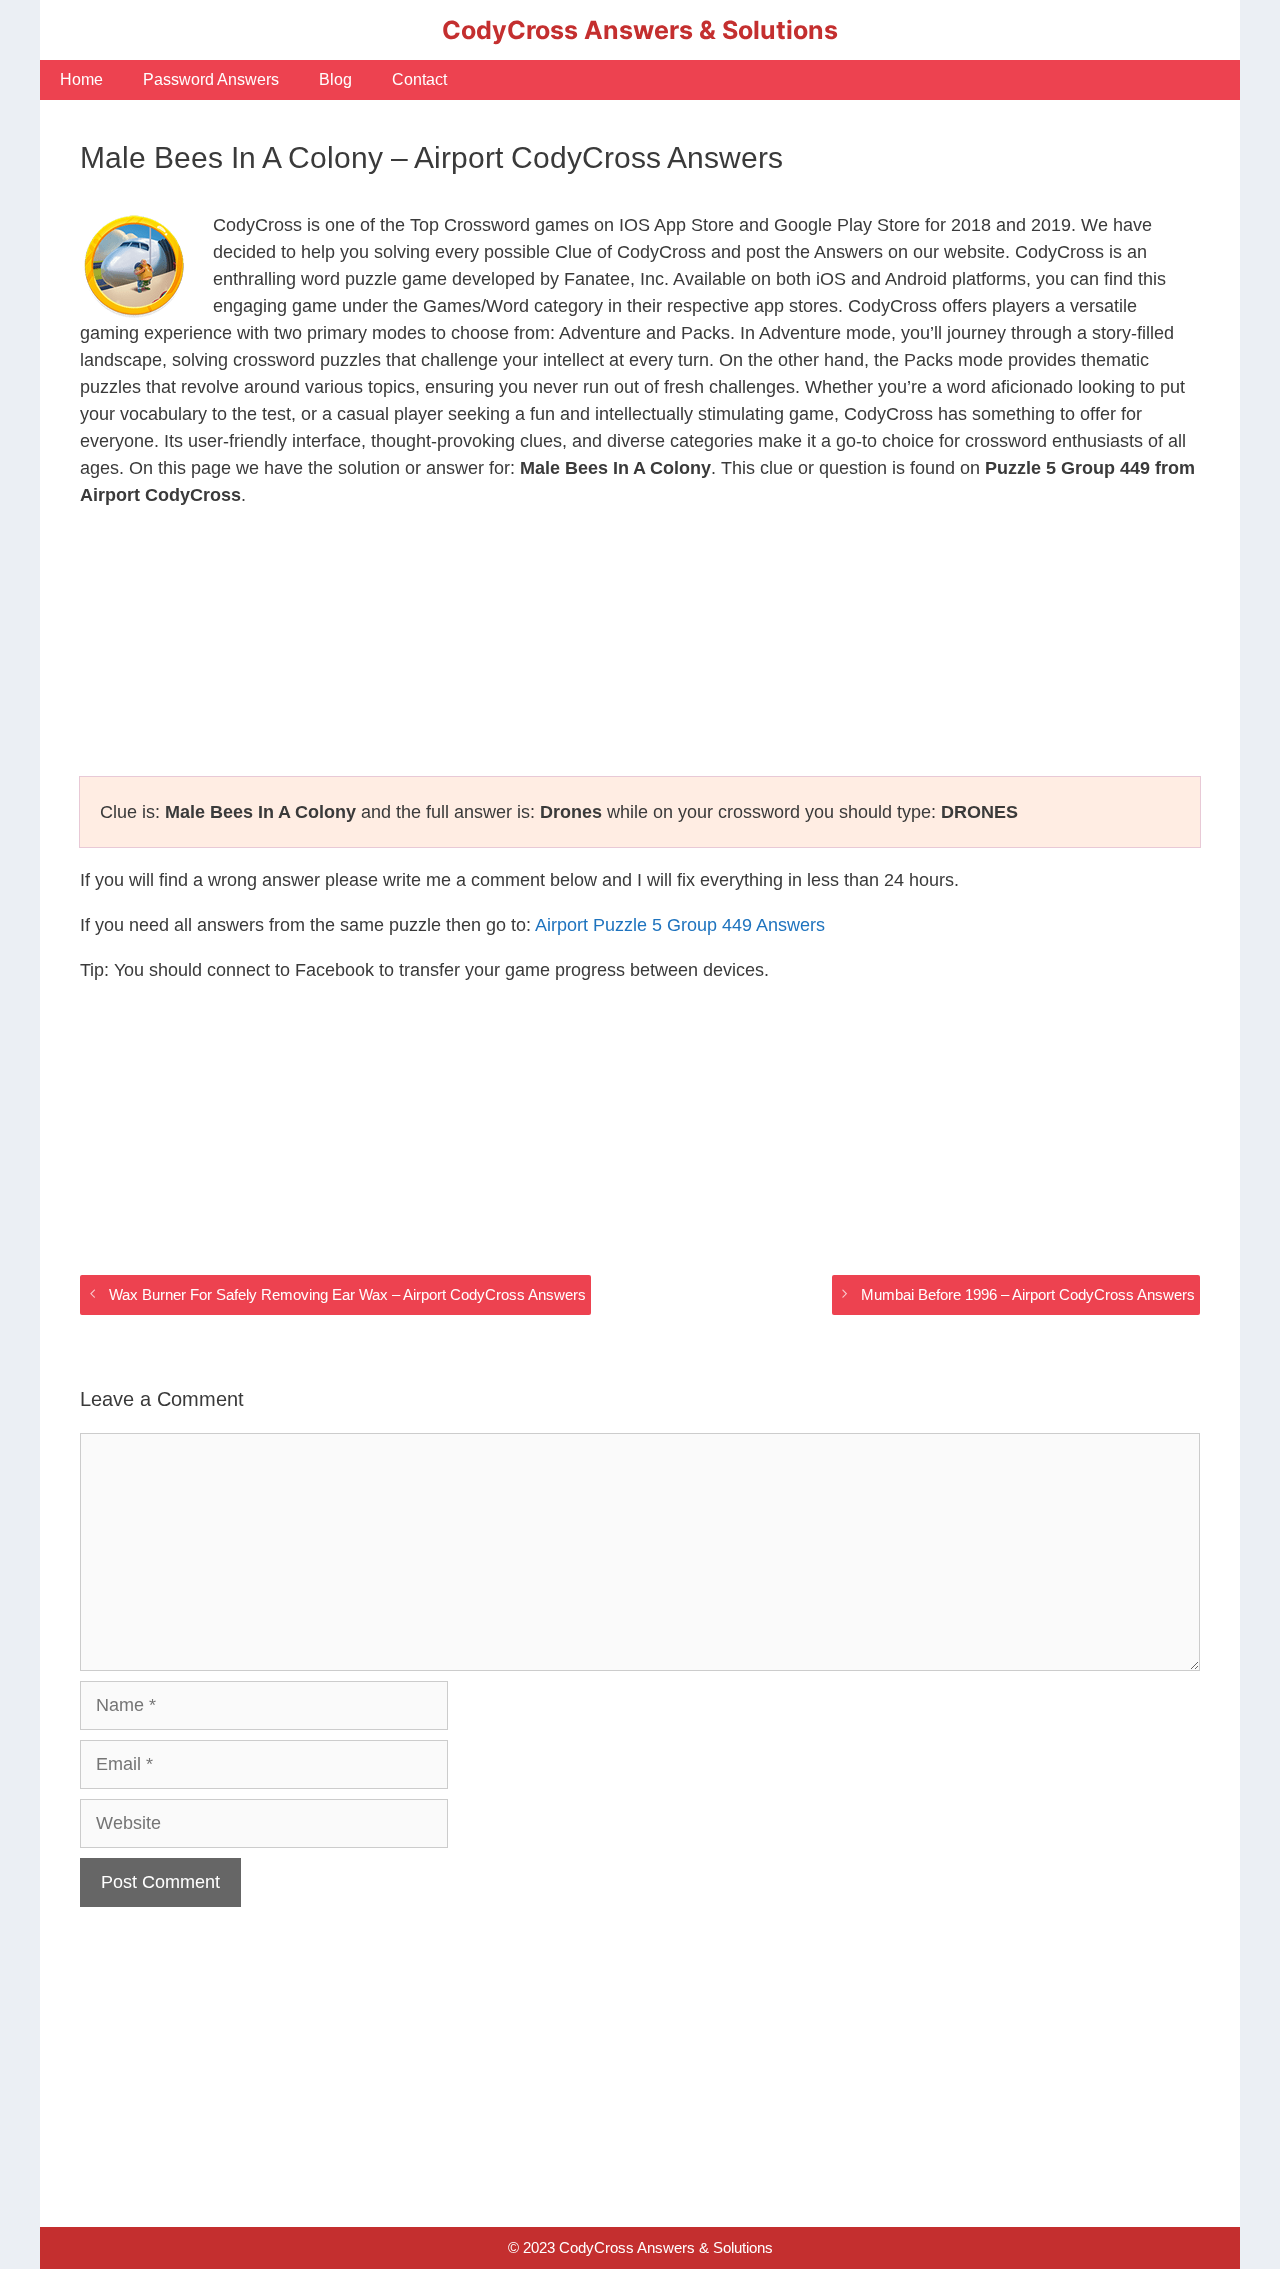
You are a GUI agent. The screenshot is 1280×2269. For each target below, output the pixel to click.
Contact (419, 79)
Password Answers (211, 79)
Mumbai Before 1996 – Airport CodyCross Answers (1028, 1294)
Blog (335, 79)
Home (81, 79)
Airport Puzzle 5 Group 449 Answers (680, 925)
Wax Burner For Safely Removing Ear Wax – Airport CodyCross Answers (347, 1294)
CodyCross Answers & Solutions (640, 30)
